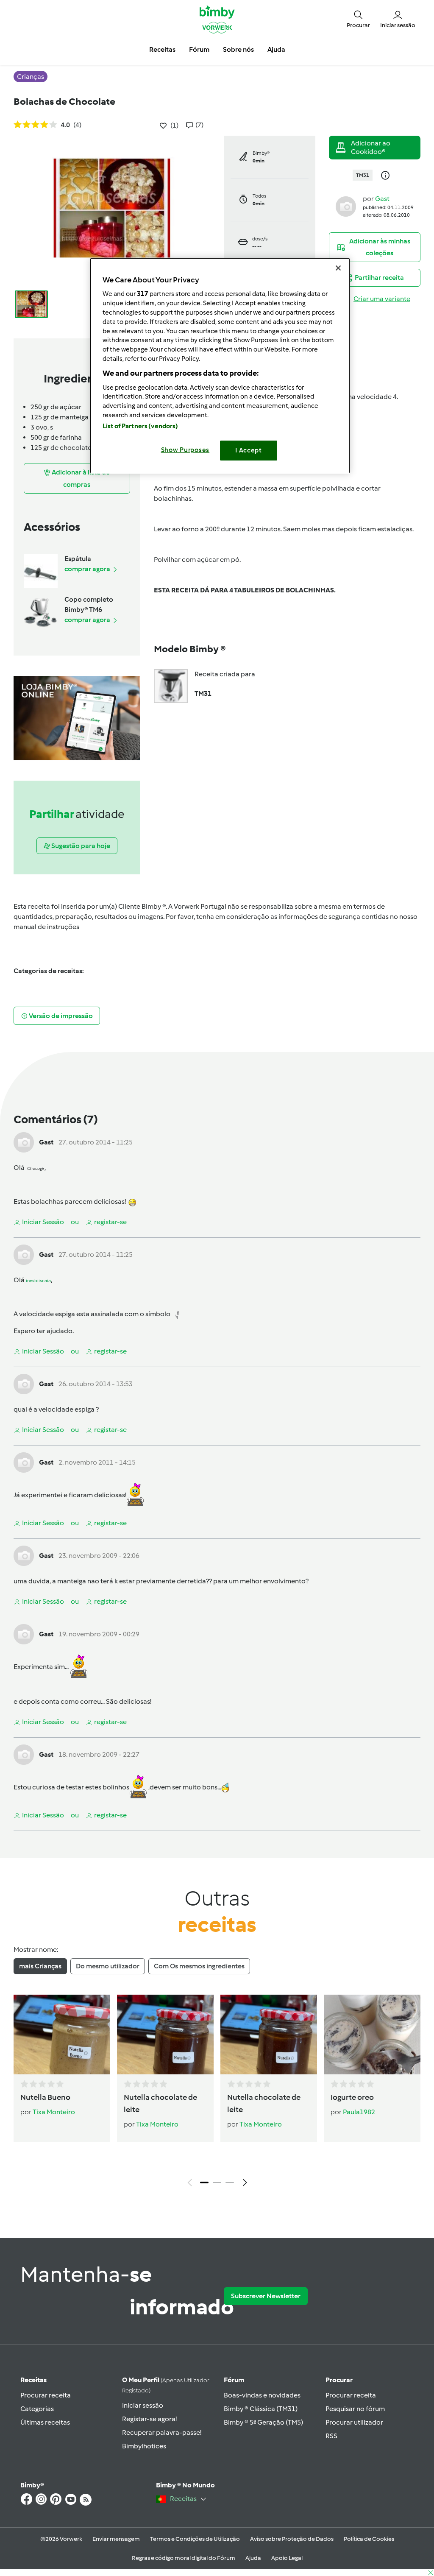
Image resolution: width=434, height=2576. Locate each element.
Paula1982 (359, 2112)
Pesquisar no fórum (355, 2409)
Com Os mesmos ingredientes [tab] (199, 1966)
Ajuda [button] (276, 49)
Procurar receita (46, 2395)
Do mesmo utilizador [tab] (108, 1966)
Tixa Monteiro (54, 2112)
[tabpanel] (217, 2093)
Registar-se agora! (149, 2419)
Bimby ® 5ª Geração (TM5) (263, 2422)
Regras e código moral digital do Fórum (184, 2558)
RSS (331, 2436)
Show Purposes (185, 450)
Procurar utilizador (354, 2422)
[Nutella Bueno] (62, 2035)
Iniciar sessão (143, 2405)
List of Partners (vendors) (140, 426)
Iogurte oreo (352, 2097)
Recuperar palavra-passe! (162, 2432)
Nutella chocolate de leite (160, 2103)
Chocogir (36, 1168)
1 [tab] (204, 2182)
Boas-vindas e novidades (262, 2395)
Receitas (33, 2380)
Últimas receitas (45, 2422)
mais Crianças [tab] (40, 1966)
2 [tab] (217, 2182)
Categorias (37, 2409)
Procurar (339, 2380)
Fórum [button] (199, 49)
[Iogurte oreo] (372, 2035)
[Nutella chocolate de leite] (165, 2035)
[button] (358, 19)
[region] (220, 366)
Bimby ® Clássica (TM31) (261, 2409)
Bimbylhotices (144, 2446)
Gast (382, 199)
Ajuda (253, 2558)
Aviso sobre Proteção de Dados (292, 2539)
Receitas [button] (162, 49)
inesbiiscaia (38, 1281)
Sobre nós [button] (238, 49)
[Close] (338, 268)
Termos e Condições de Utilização (195, 2539)
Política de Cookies (369, 2539)
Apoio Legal (287, 2558)
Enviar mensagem (116, 2539)
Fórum (234, 2380)
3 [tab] (230, 2182)
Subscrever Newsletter (266, 2296)
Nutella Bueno (45, 2097)
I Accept (249, 450)
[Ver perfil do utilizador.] (346, 206)
